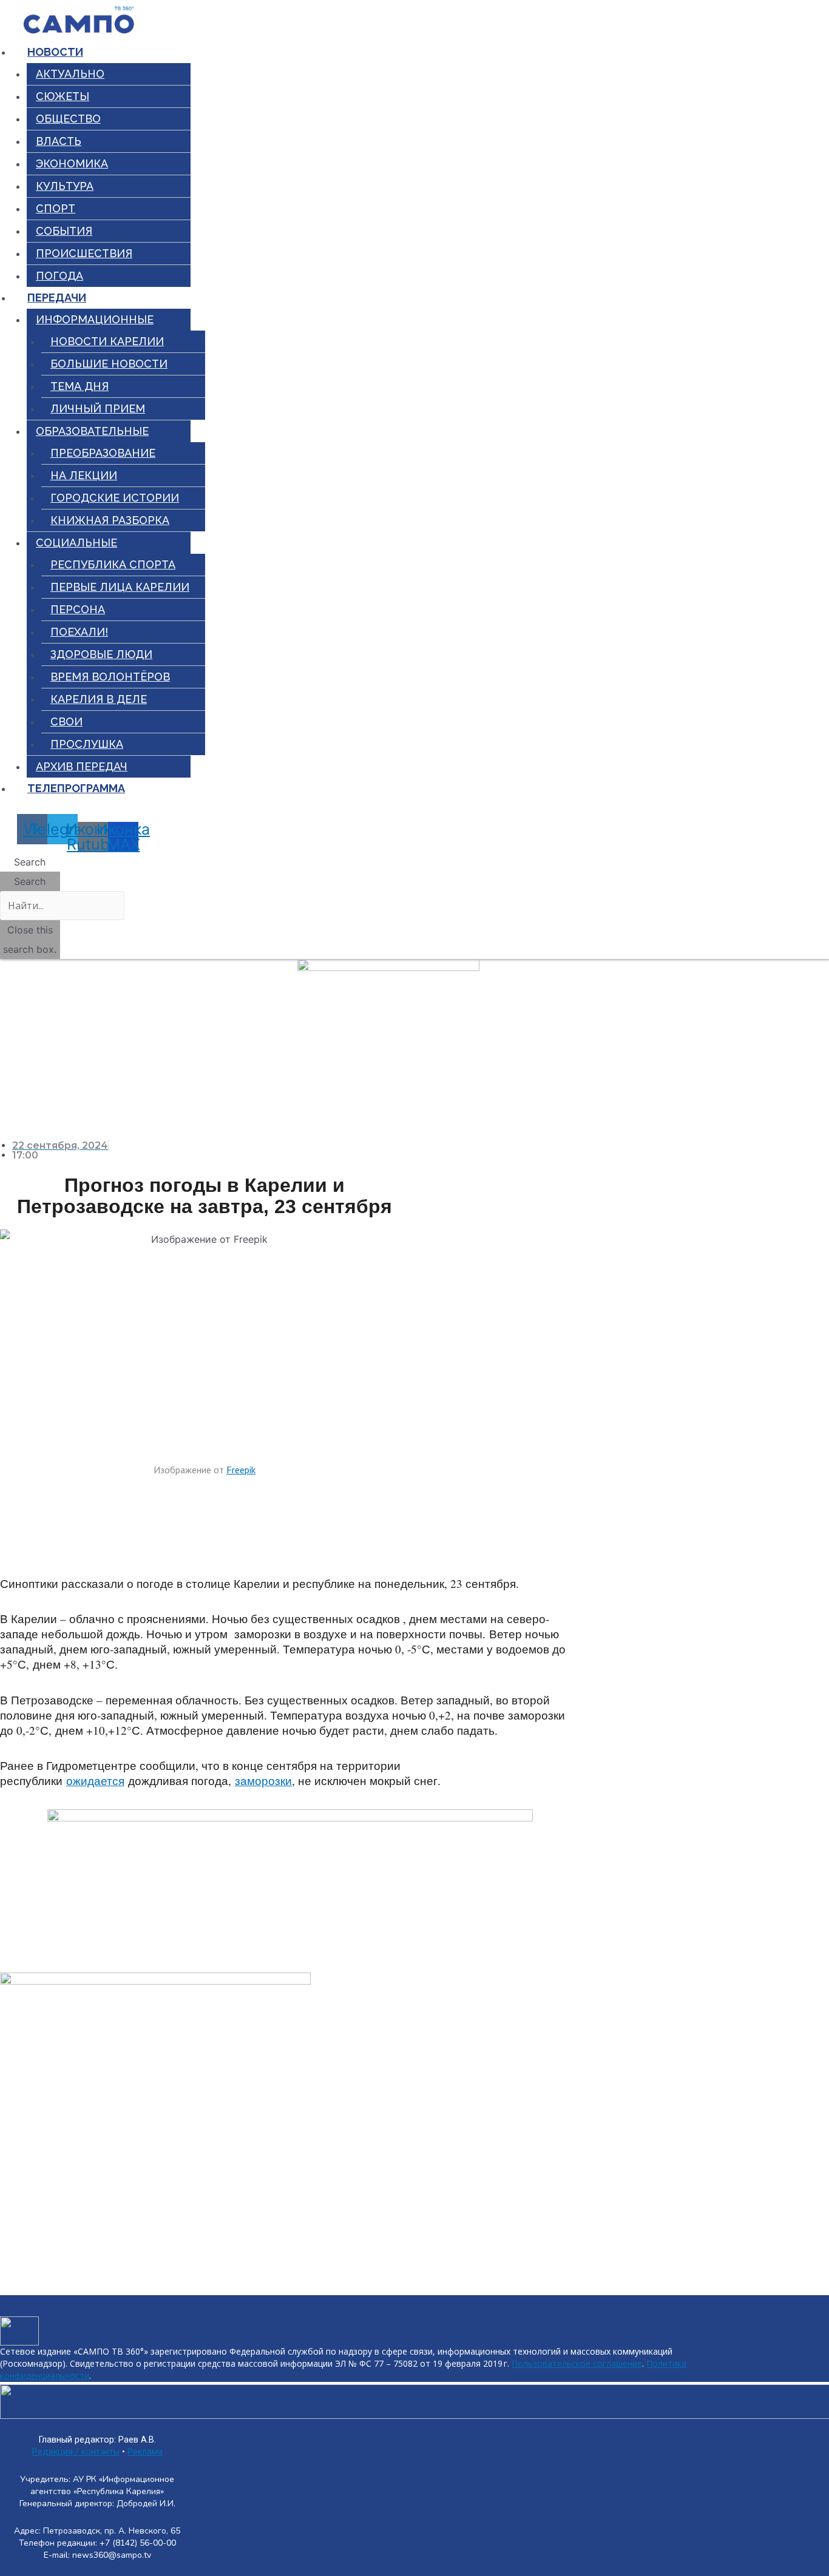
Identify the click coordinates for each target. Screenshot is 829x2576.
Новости (55, 52)
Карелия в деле (99, 699)
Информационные (95, 319)
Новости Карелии (107, 341)
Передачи (57, 298)
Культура (65, 186)
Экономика (72, 163)
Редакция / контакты (76, 2452)
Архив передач (82, 766)
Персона (78, 609)
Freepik (241, 1470)
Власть (59, 141)
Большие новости (109, 364)
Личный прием (98, 409)
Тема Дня (80, 386)
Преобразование (103, 453)
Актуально (70, 74)
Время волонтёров (110, 677)
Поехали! (79, 632)
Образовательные (92, 431)
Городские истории (115, 498)
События (64, 231)
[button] (30, 862)
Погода (59, 276)
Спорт (56, 208)
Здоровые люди (101, 654)
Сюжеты (63, 96)
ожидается (95, 1781)
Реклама (145, 2452)
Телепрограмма (76, 788)
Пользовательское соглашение (577, 2363)
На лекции (84, 475)
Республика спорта (113, 564)
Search (30, 881)
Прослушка (87, 744)
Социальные (76, 543)
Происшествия (84, 253)
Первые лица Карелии (120, 587)
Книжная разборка (110, 520)
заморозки (263, 1781)
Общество (68, 119)
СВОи (66, 721)
